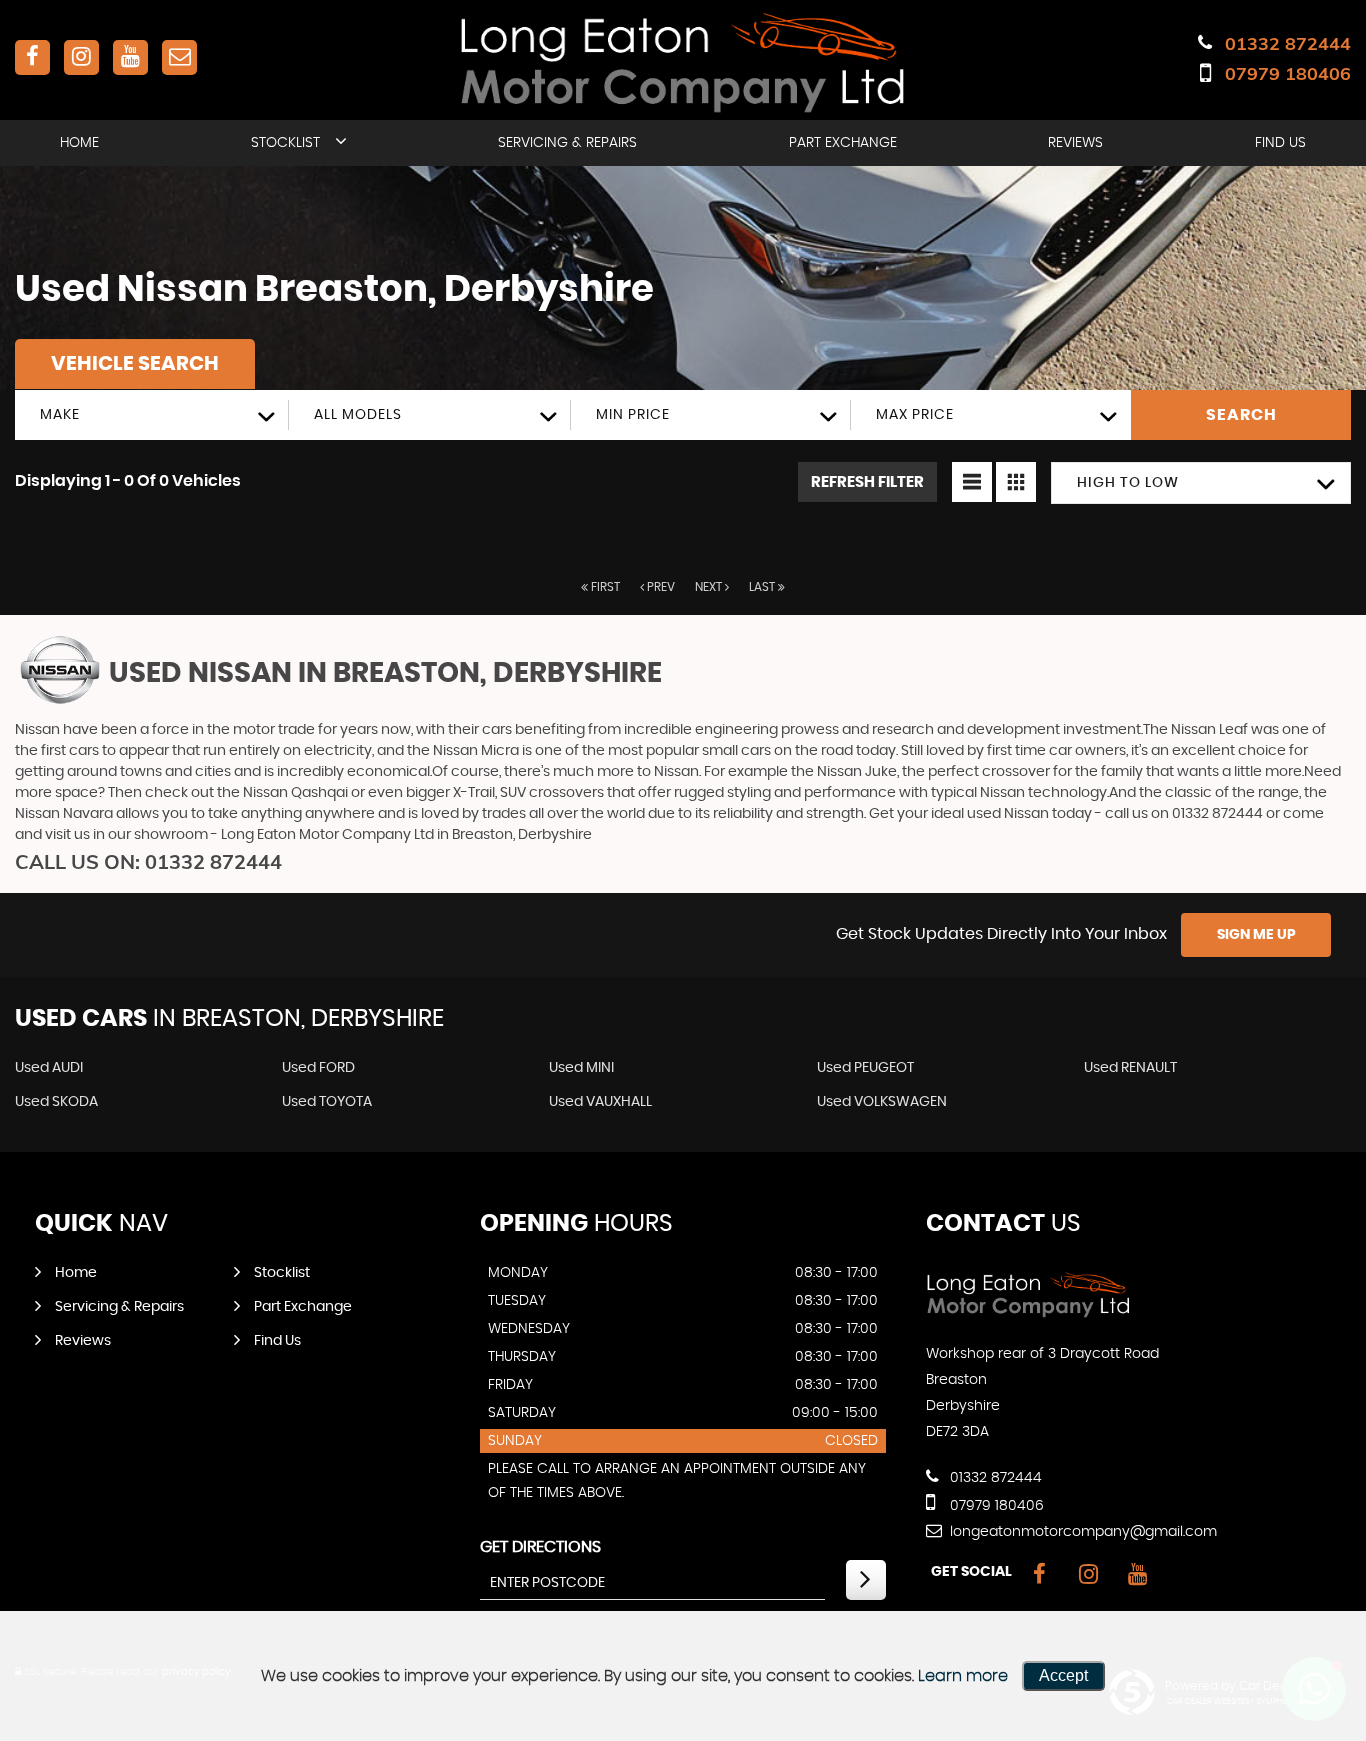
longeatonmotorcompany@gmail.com (1081, 1532)
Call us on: (148, 861)
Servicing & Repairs (567, 143)
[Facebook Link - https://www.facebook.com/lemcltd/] (32, 57)
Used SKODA (56, 1102)
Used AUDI (49, 1068)
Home (79, 143)
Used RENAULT (1130, 1068)
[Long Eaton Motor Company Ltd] (1028, 1313)
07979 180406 (1288, 73)
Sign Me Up (1256, 935)
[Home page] (683, 62)
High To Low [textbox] (1128, 483)
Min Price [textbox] (633, 415)
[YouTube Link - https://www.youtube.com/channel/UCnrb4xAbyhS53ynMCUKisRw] (130, 57)
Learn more (963, 1676)
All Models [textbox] (358, 415)
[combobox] (152, 415)
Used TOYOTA (327, 1102)
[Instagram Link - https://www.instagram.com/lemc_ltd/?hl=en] (81, 57)
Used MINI (581, 1068)
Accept (1063, 1675)
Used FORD (318, 1068)
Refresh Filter (867, 482)
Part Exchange (843, 143)
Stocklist (285, 143)
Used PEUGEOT (865, 1068)
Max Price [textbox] (915, 415)
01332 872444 (1288, 43)
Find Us (1280, 143)
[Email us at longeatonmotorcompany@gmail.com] (179, 57)
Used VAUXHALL (600, 1102)
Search (1241, 415)
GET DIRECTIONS (540, 1547)
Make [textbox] (60, 415)
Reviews (1075, 143)
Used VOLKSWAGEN (882, 1102)
